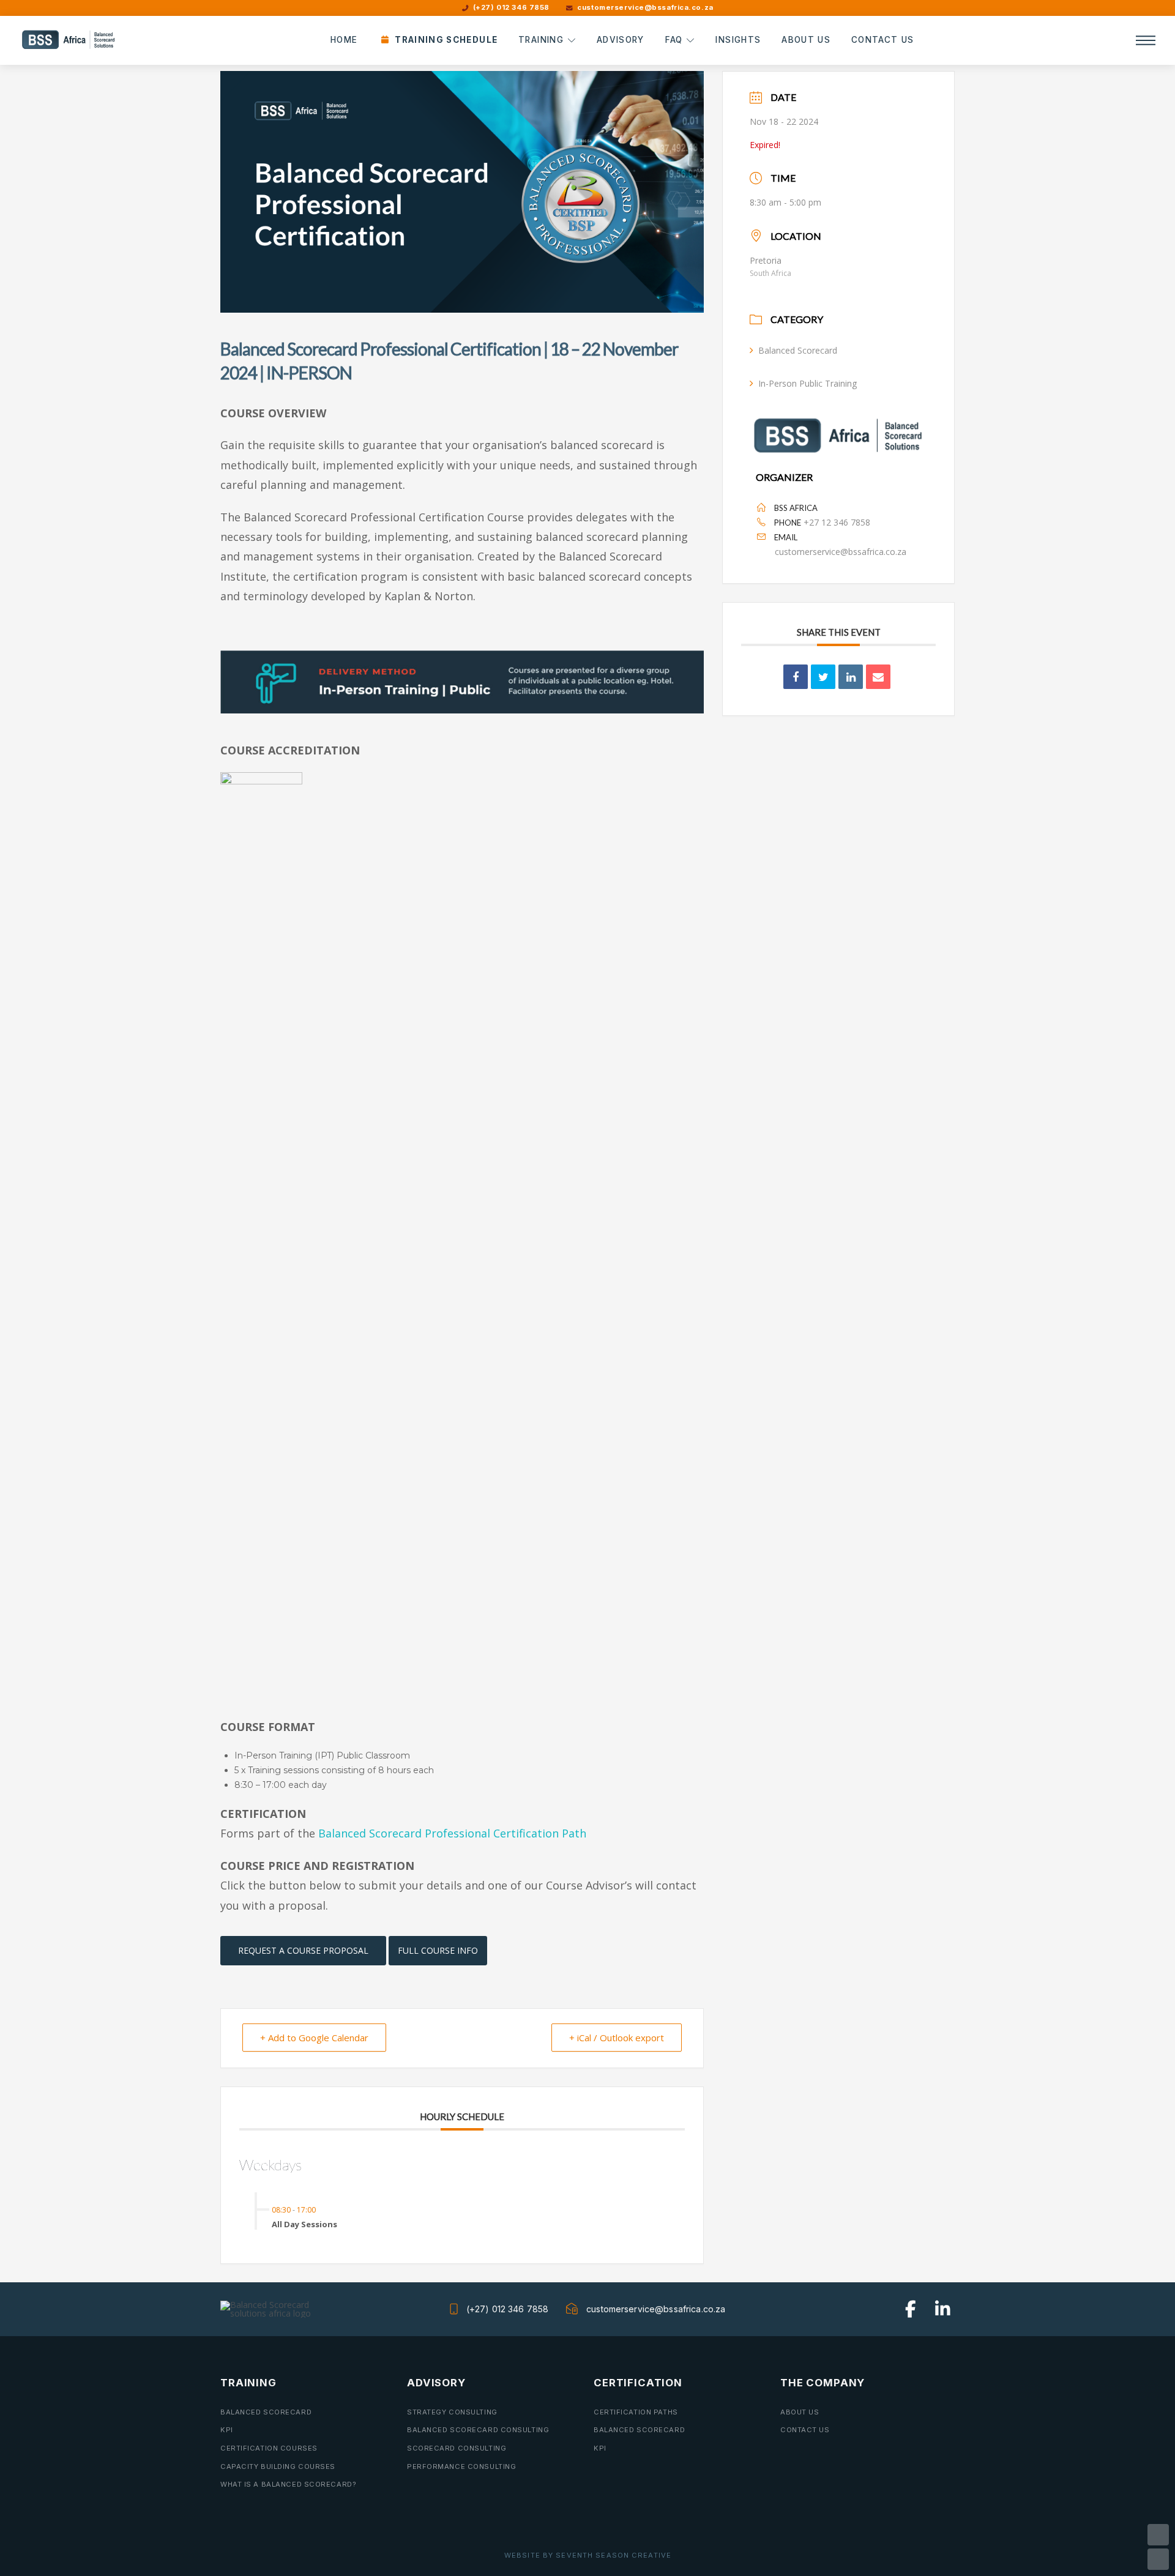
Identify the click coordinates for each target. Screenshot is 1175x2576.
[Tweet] (823, 677)
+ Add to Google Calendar (314, 2038)
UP (1158, 2535)
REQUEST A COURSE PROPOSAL (303, 1950)
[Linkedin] (851, 677)
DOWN (1158, 2559)
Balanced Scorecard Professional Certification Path (452, 1833)
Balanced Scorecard (798, 350)
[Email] (878, 677)
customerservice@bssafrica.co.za (841, 552)
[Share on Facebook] (796, 677)
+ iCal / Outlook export (617, 2038)
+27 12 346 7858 (837, 522)
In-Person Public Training (808, 383)
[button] (1146, 40)
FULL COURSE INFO (438, 1950)
